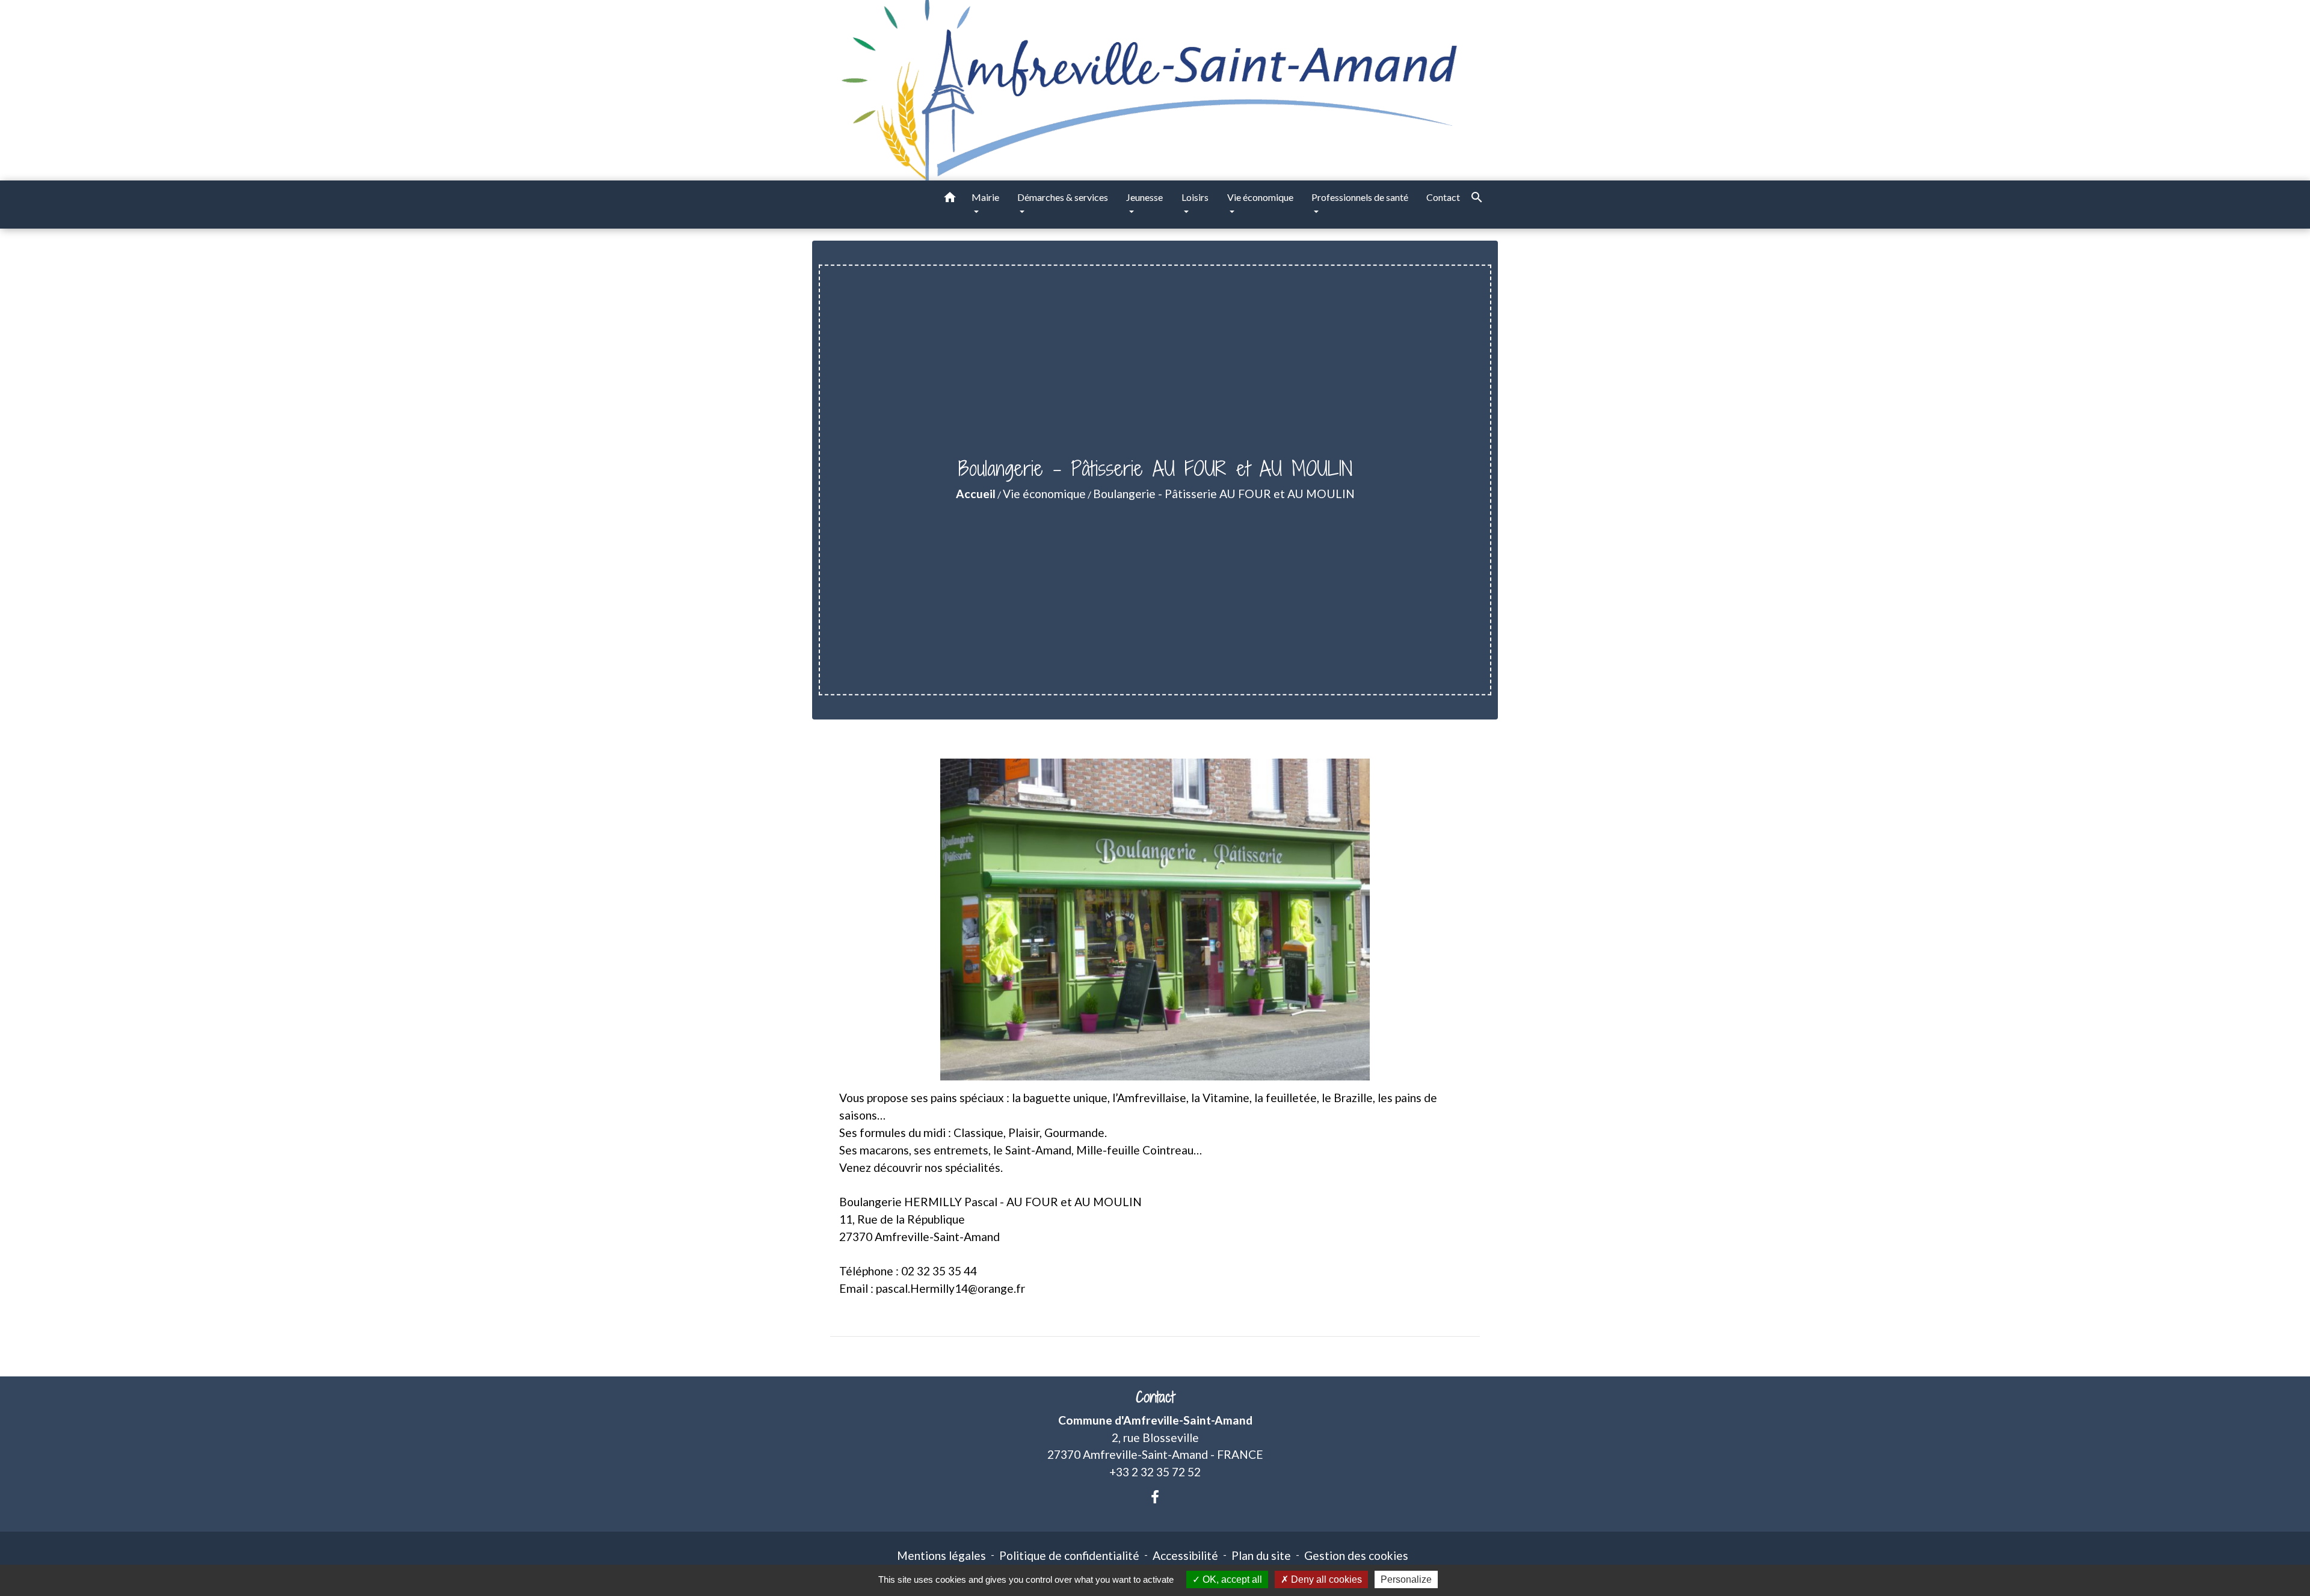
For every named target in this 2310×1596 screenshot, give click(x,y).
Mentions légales (941, 1555)
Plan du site (1261, 1555)
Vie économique (1044, 494)
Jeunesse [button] (1144, 197)
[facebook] (1155, 1497)
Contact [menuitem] (1443, 197)
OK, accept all (1231, 1579)
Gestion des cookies (1356, 1555)
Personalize (1406, 1579)
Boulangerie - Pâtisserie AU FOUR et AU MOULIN (1224, 494)
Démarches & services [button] (1063, 197)
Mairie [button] (985, 197)
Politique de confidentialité (1069, 1555)
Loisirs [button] (1195, 197)
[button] (950, 199)
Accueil (976, 494)
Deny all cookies (1325, 1579)
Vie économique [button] (1260, 197)
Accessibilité (1185, 1555)
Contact (1155, 1397)
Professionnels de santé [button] (1360, 197)
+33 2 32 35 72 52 (1155, 1472)
